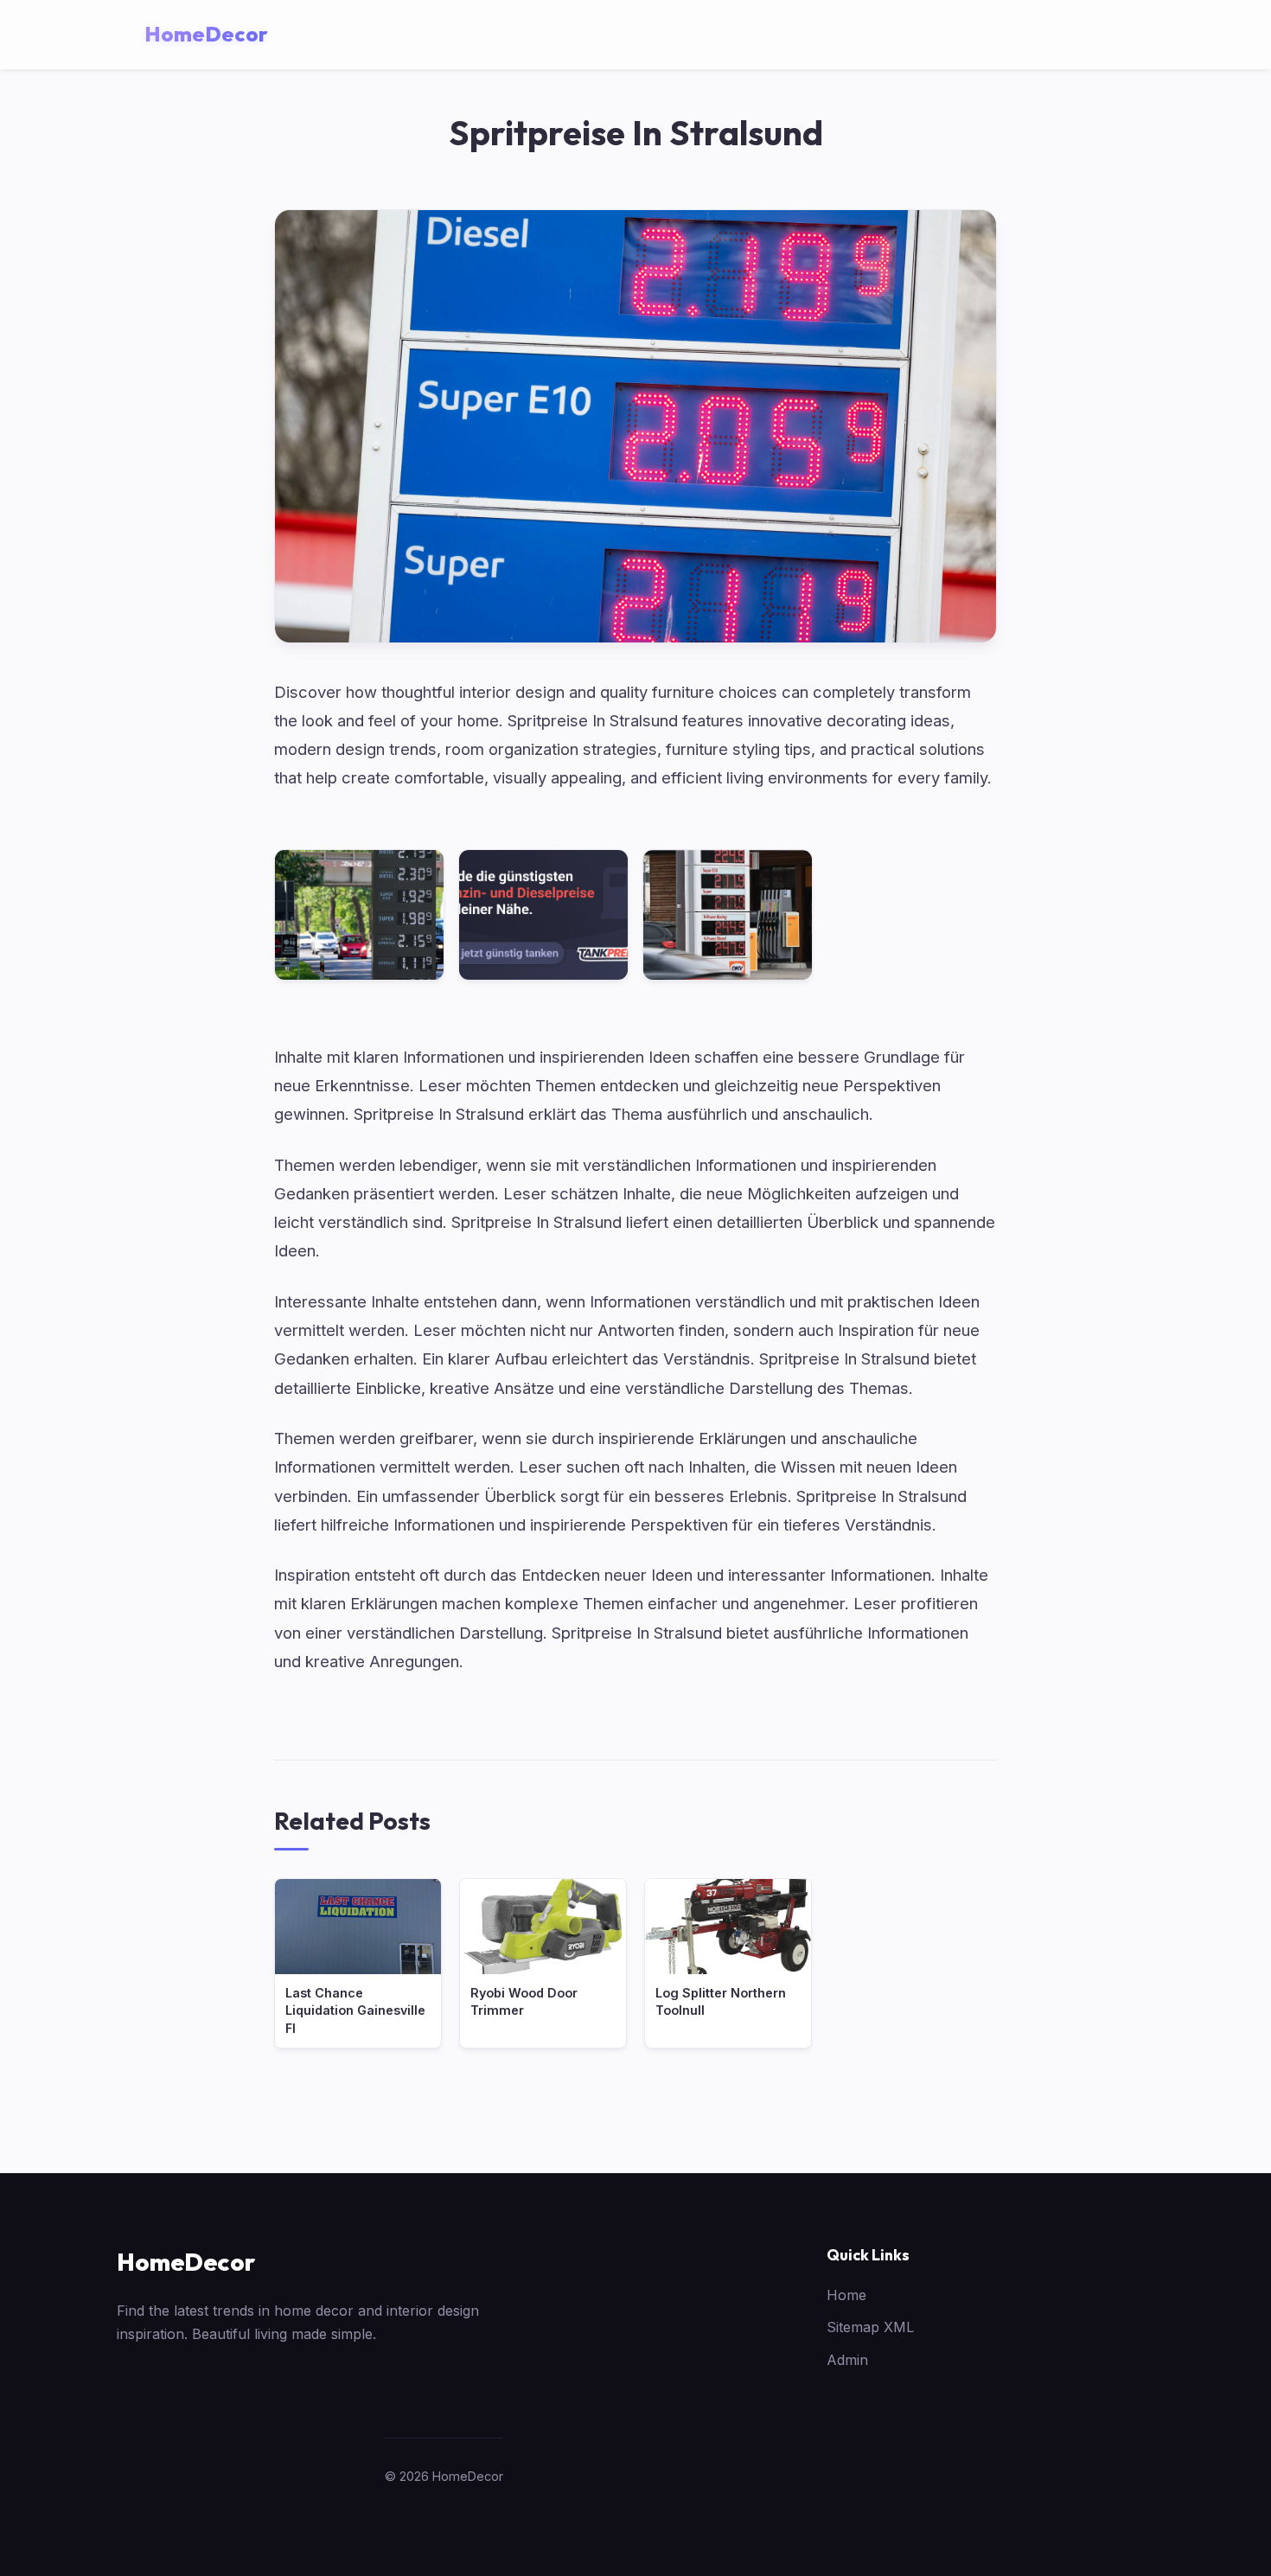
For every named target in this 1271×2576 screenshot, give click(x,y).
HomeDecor (186, 2262)
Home (846, 2295)
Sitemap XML (870, 2327)
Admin (847, 2360)
